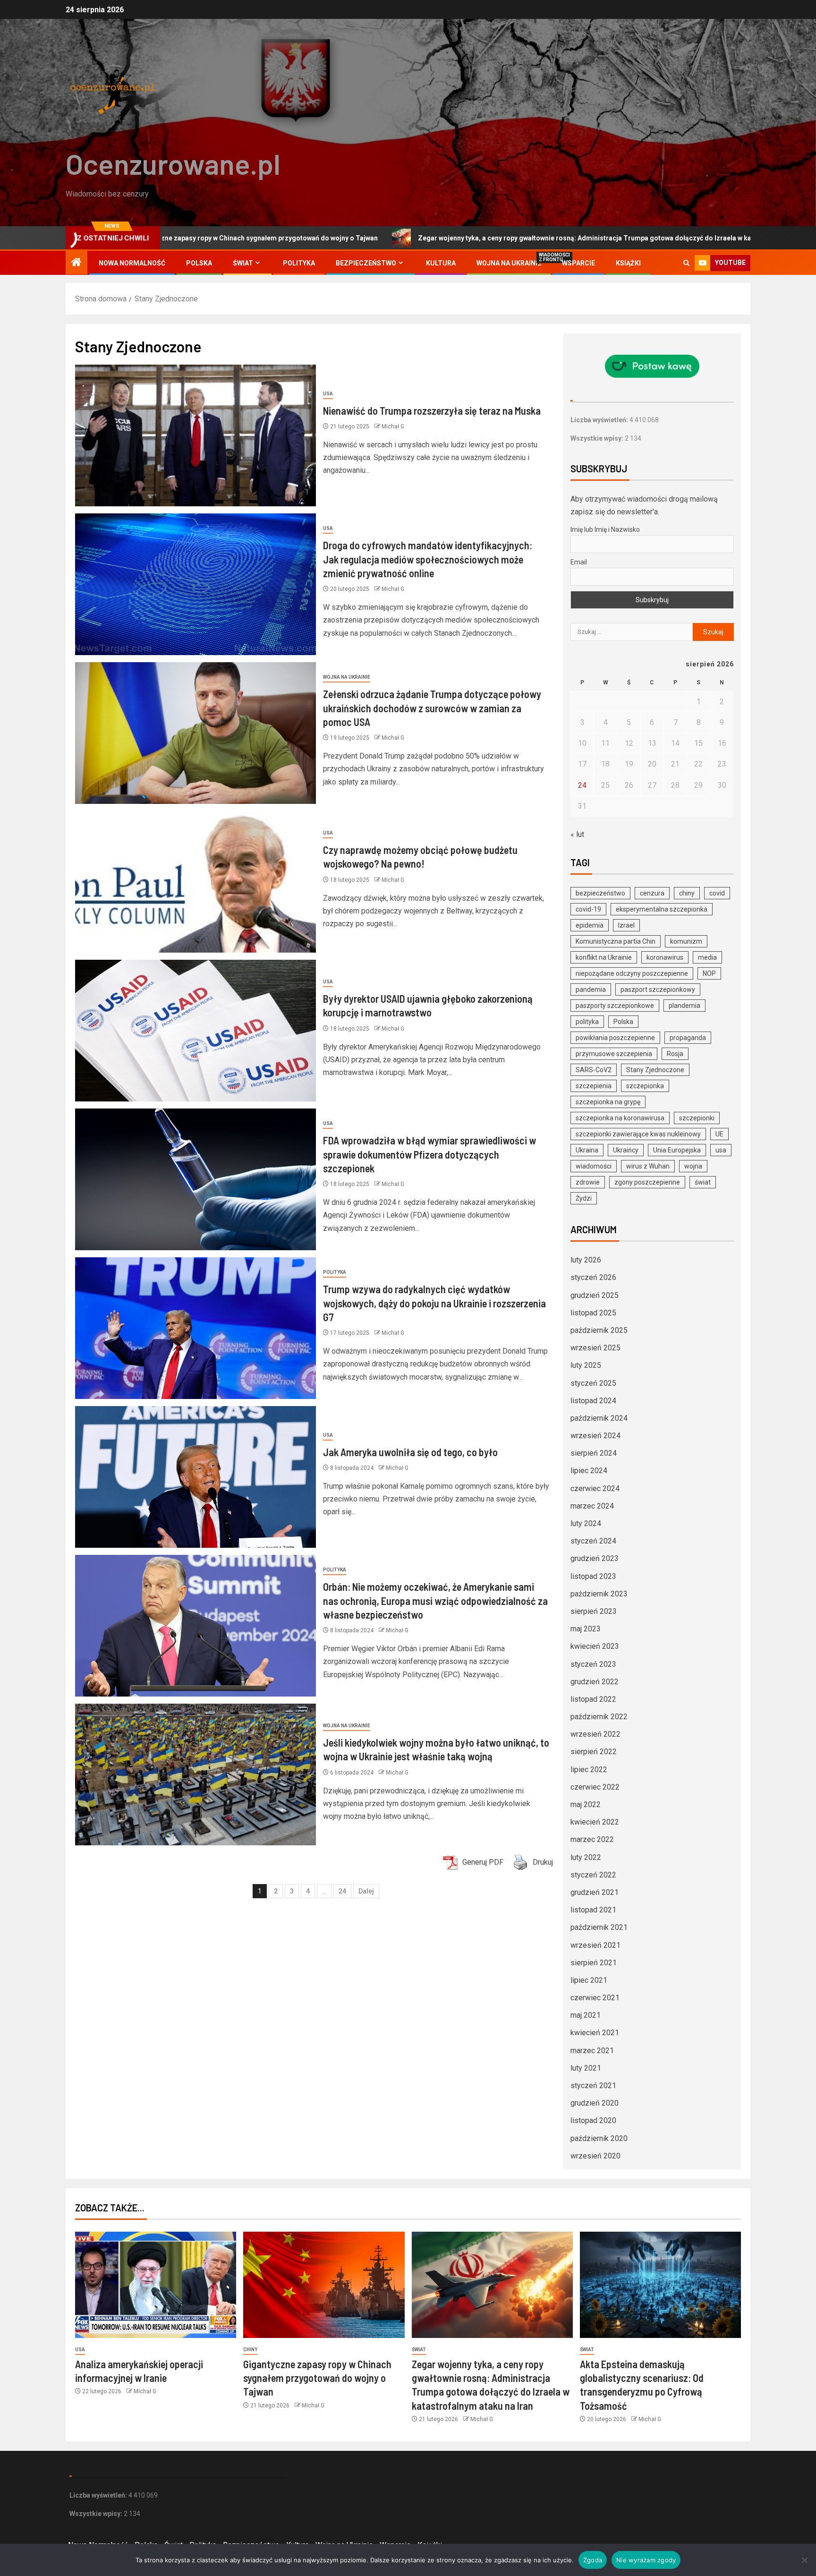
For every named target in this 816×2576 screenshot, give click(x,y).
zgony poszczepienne (647, 1182)
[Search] (686, 263)
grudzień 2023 (595, 1558)
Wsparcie (578, 263)
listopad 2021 (593, 1910)
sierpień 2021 (594, 1963)
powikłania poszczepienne (615, 1038)
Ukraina (587, 1150)
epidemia (590, 925)
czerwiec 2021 (595, 1998)
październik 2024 (599, 1418)
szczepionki (697, 1118)
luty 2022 (586, 1857)
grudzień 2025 (595, 1295)
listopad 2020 (593, 2120)
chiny (687, 893)
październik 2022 (599, 1717)
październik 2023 (599, 1594)
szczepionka (645, 1086)
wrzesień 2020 (595, 2156)
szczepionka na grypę (608, 1102)
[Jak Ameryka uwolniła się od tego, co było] (195, 1477)
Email (579, 562)
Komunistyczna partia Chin (616, 941)
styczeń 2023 (593, 1664)
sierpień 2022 (594, 1752)
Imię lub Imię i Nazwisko (605, 529)
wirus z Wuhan (648, 1166)
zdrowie (588, 1182)
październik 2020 (599, 2138)
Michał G (393, 426)
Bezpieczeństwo (366, 263)
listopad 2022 (593, 1699)
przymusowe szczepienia (614, 1054)
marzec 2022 (592, 1839)
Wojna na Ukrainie (509, 263)
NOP (709, 973)
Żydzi (584, 1198)
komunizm (686, 941)
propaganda (688, 1038)
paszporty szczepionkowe (615, 1006)
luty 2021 (586, 2068)
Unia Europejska (677, 1150)
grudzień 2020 (595, 2103)
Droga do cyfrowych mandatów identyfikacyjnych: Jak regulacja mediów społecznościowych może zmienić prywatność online (428, 559)
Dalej (366, 1891)
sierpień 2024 (594, 1453)
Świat (243, 263)
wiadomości (594, 1166)
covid (717, 893)
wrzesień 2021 (595, 1945)
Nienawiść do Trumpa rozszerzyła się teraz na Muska (432, 410)
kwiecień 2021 (595, 2033)
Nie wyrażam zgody (646, 2560)
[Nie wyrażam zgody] (804, 2560)
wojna (693, 1166)
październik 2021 (599, 1927)
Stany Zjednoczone (655, 1070)
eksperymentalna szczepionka (662, 909)
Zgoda (593, 2560)
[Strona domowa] (76, 263)
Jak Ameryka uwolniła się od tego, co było (410, 1452)
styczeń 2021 (593, 2086)
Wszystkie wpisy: (598, 438)
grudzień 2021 (595, 1892)
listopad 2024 (593, 1401)
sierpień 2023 (594, 1611)
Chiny (250, 2350)
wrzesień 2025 (595, 1348)
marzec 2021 (592, 2051)
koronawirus (665, 957)
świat (703, 1182)
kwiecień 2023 (595, 1646)
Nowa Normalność (132, 263)
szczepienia (594, 1086)
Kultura (441, 263)
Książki (628, 263)
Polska (199, 263)
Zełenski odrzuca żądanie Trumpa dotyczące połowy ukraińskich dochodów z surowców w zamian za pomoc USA (432, 708)
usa (721, 1150)
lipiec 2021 (589, 1980)
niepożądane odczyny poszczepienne (632, 973)
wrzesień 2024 (595, 1436)
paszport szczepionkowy (658, 989)
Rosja (675, 1054)
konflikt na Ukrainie (604, 957)
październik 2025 (599, 1330)
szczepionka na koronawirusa (620, 1118)
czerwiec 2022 (595, 1787)
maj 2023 (586, 1629)
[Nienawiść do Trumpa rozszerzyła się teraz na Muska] (195, 435)
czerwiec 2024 (595, 1488)
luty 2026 (586, 1260)
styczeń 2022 (593, 1875)
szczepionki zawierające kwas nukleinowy (638, 1134)
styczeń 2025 (593, 1383)
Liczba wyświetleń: (600, 420)
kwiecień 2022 (595, 1822)
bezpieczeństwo (600, 893)
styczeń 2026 (593, 1277)
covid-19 (588, 909)
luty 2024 (586, 1523)
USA (328, 394)
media (707, 957)
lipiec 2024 (589, 1471)
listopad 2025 (593, 1313)
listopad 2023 (593, 1576)
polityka (587, 1022)
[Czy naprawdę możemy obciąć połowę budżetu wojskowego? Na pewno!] (195, 882)
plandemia (684, 1006)
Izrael (626, 925)
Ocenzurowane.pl (173, 163)
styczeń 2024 (593, 1541)
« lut (577, 834)
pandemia (591, 989)
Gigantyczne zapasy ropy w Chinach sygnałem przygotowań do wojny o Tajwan (317, 2378)
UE (719, 1134)
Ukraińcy (626, 1150)
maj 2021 (586, 2015)
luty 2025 (586, 1365)
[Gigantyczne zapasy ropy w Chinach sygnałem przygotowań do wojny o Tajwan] (324, 2285)
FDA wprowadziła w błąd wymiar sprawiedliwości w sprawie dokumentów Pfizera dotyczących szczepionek (429, 1154)
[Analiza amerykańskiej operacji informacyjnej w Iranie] (156, 2285)
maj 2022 (586, 1804)
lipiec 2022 (589, 1770)
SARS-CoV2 (594, 1070)
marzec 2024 (592, 1506)
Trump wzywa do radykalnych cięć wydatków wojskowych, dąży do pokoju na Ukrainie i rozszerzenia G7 (434, 1303)
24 (342, 1891)
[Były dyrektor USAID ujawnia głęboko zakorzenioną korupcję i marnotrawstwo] (195, 1031)
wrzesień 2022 (595, 1734)
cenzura (652, 893)
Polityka (299, 263)
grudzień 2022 (595, 1682)
